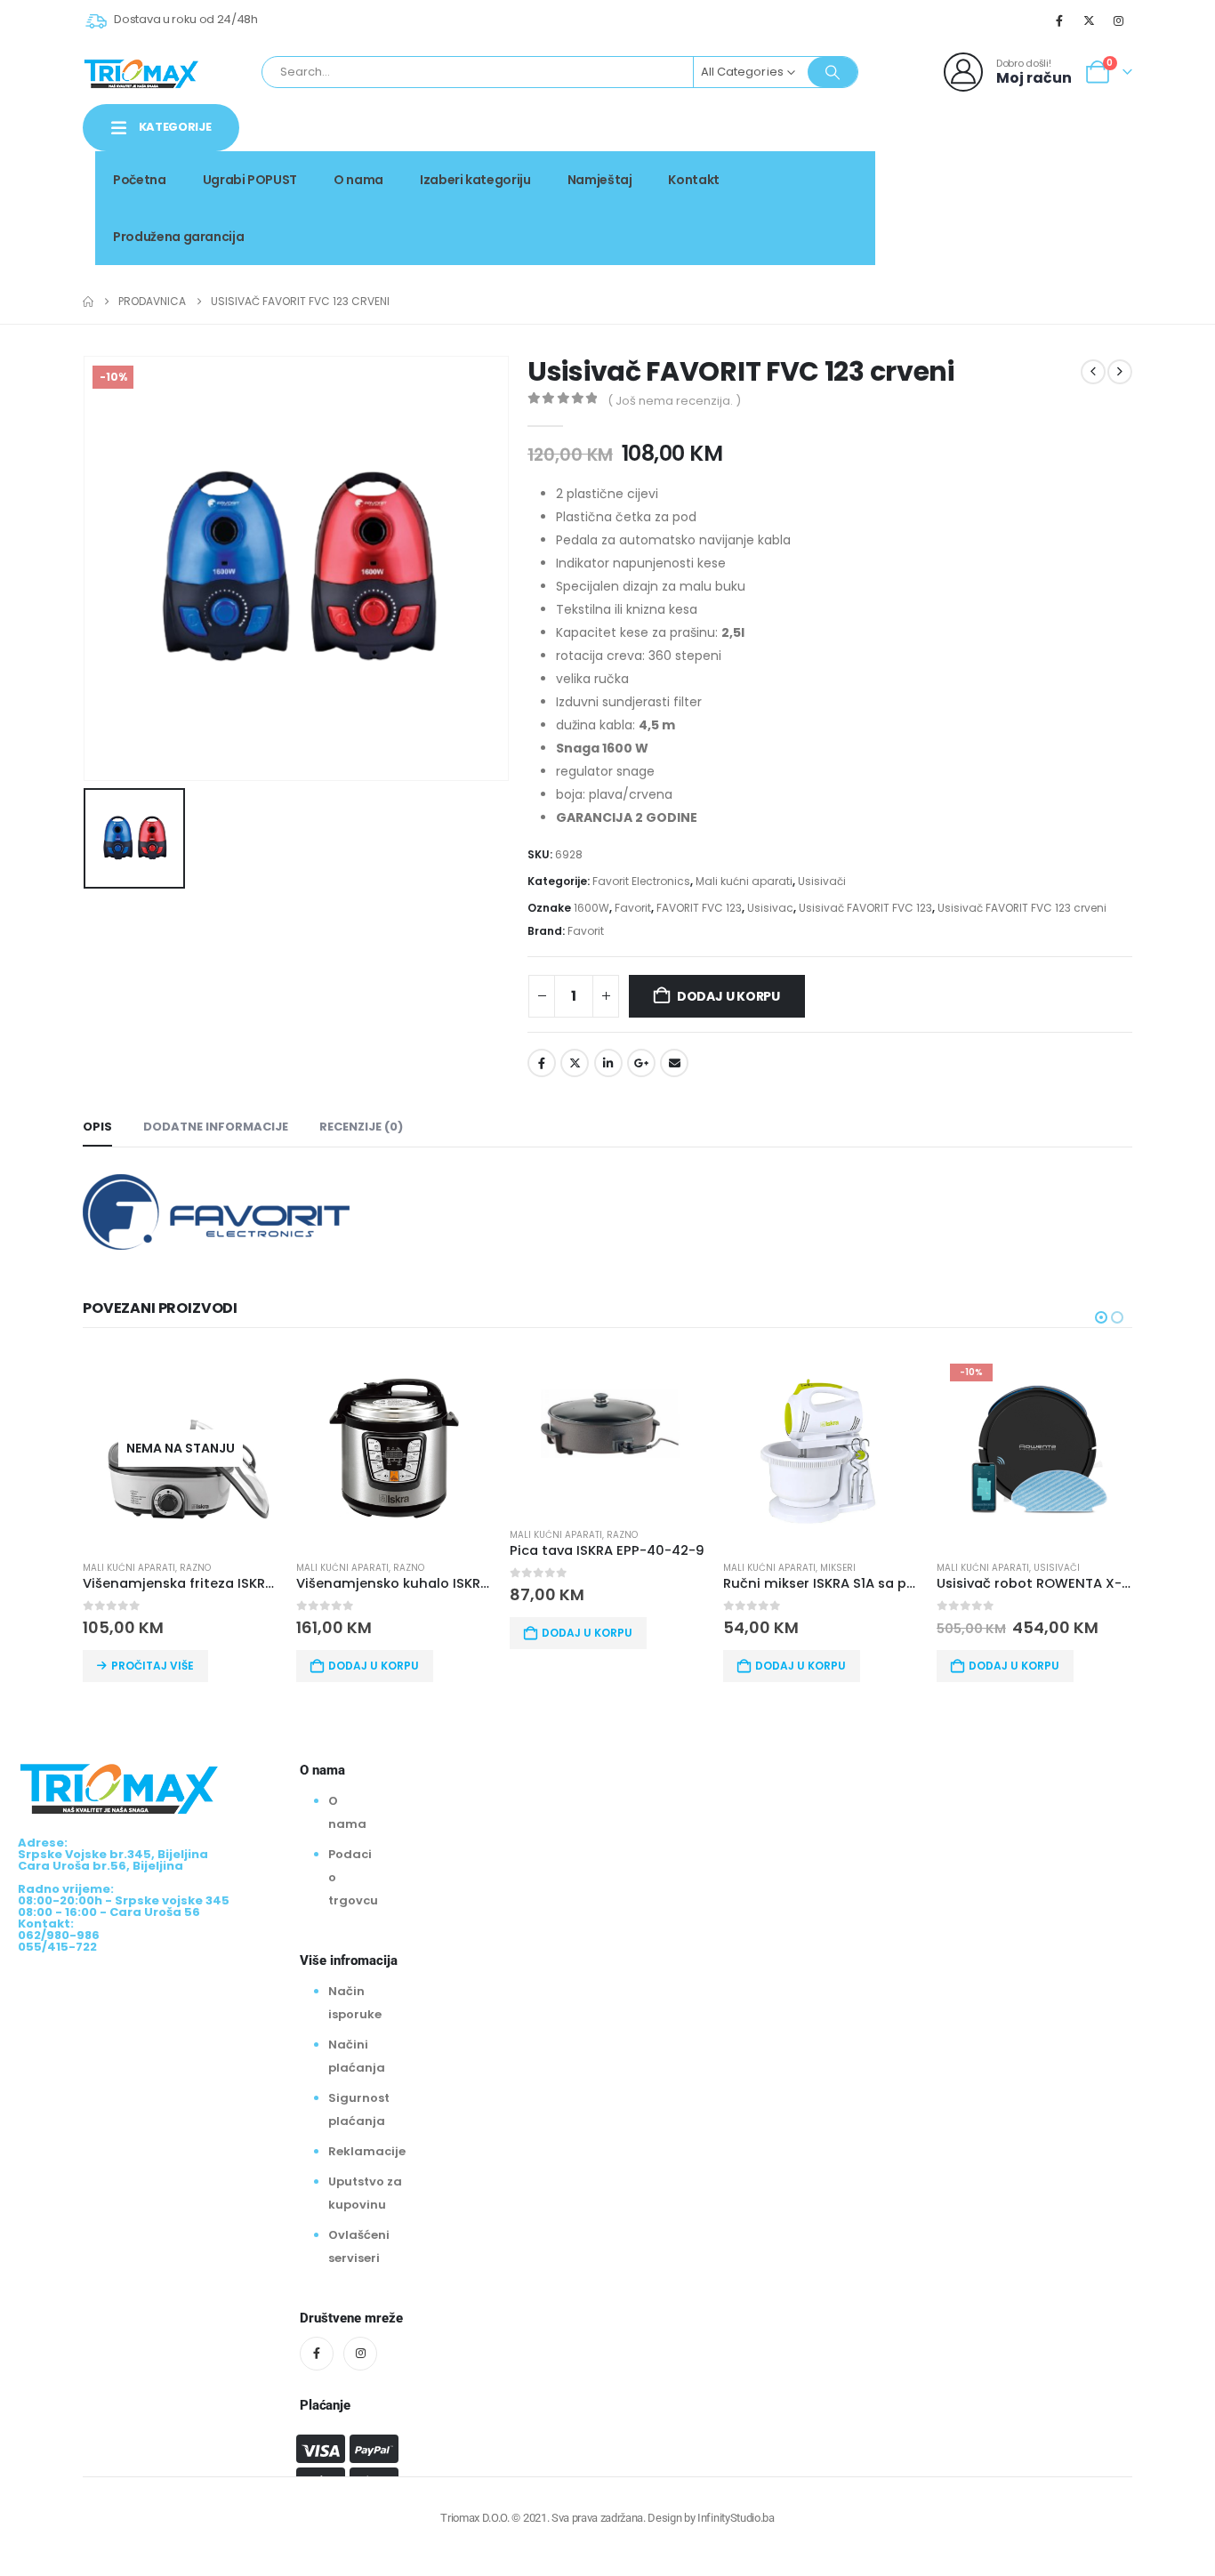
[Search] (833, 72)
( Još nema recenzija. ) (674, 401)
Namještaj (600, 180)
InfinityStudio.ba (736, 2518)
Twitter (575, 1063)
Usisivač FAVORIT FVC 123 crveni (1022, 908)
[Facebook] (1059, 20)
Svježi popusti (1010, 174)
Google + (641, 1063)
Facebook (542, 1063)
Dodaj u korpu (728, 996)
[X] (1090, 20)
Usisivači (822, 881)
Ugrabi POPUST (250, 180)
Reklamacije (367, 2151)
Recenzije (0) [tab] (361, 1127)
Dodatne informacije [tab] (216, 1127)
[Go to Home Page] (88, 302)
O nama (358, 180)
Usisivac (770, 908)
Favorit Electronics (641, 881)
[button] (1101, 1317)
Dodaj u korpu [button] (374, 1666)
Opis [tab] (97, 1127)
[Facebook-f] (317, 2354)
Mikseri (838, 1568)
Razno (195, 1568)
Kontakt (694, 180)
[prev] (1093, 372)
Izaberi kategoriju (475, 180)
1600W (591, 908)
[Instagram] (1119, 20)
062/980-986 (1076, 193)
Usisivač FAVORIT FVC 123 (865, 908)
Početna (140, 180)
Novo (1101, 174)
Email (674, 1063)
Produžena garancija (178, 237)
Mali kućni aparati (744, 881)
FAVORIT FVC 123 (699, 908)
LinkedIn (608, 1063)
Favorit (633, 908)
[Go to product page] (394, 1448)
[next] (1120, 372)
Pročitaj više (153, 1666)
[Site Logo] (141, 72)
